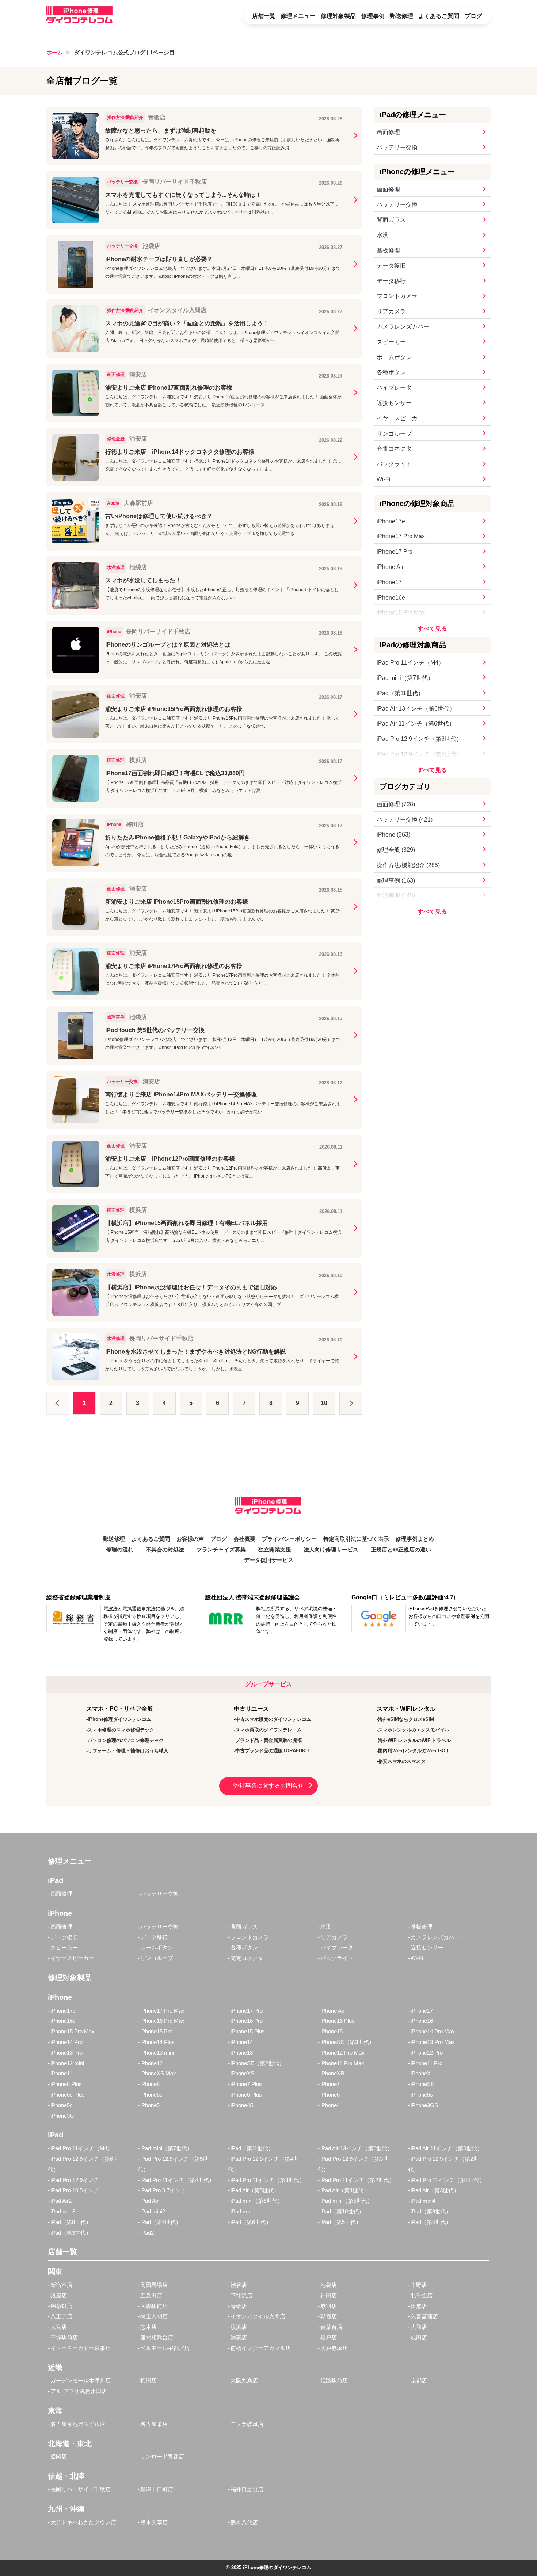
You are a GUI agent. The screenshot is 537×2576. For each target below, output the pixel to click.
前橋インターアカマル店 (261, 2348)
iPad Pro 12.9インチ (75, 2180)
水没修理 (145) (396, 895)
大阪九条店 (244, 2380)
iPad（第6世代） (251, 2222)
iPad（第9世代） (431, 2211)
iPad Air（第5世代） (255, 2190)
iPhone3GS (424, 2105)
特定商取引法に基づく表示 (356, 1539)
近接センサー (394, 403)
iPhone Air (390, 567)
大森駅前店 (154, 2306)
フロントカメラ (397, 296)
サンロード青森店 (162, 2456)
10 (324, 1403)
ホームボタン (394, 357)
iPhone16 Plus (338, 2021)
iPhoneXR (332, 2073)
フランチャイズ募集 (221, 1550)
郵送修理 (401, 16)
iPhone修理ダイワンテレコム (119, 1719)
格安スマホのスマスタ (402, 1761)
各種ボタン (391, 372)
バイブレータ (394, 388)
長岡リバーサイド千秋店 (81, 2489)
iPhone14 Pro (66, 2042)
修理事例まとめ (415, 1539)
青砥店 (239, 2306)
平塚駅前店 (64, 2337)
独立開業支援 (275, 1550)
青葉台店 (331, 2327)
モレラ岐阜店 (247, 2424)
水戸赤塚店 (334, 2348)
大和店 (419, 2327)
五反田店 (151, 2295)
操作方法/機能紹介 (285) (408, 865)
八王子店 (61, 2316)
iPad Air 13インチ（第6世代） (416, 709)
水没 (382, 235)
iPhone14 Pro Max (433, 2031)
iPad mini (241, 2211)
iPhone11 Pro (426, 2063)
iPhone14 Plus (157, 2042)
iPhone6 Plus (246, 2095)
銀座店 (59, 2295)
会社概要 (244, 1539)
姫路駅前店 (334, 2380)
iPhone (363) (393, 835)
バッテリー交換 (397, 147)
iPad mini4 (423, 2201)
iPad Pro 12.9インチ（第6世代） (419, 739)
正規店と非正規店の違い (401, 1550)
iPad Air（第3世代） (435, 2190)
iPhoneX (421, 2073)
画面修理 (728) (396, 804)
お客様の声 (190, 1539)
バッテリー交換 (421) (405, 820)
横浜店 (239, 2327)
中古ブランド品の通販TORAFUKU (272, 1751)
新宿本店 (61, 2285)
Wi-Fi (384, 479)
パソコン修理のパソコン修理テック (126, 1740)
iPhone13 (242, 2053)
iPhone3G (62, 2116)
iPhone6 (330, 2095)
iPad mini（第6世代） (257, 2201)
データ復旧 (391, 266)
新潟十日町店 (157, 2489)
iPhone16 (422, 2021)
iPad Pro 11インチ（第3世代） (268, 2180)
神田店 (329, 2295)
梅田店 (148, 2380)
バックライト (394, 464)
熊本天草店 (154, 2522)
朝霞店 (329, 2316)
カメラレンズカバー (403, 327)
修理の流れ (120, 1550)
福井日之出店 (247, 2489)
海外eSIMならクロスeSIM (406, 1719)
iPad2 (147, 2233)
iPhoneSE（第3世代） (347, 2042)
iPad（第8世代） (71, 2222)
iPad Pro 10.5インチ (75, 2190)
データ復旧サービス (269, 1560)
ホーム (55, 52)
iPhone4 (330, 2105)
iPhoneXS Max (158, 2073)
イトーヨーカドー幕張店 (81, 2348)
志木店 (148, 2327)
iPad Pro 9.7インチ (163, 2190)
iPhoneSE (422, 2084)
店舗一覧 (264, 16)
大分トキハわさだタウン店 (83, 2522)
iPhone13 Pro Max (433, 2042)
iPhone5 (150, 2105)
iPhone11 (61, 2073)
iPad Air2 (61, 2201)
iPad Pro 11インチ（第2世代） (357, 2180)
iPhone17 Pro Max (401, 536)
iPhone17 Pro (395, 552)
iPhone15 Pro (156, 2031)
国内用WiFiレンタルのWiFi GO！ (414, 1751)
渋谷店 (239, 2285)
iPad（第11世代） (400, 693)
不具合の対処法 (165, 1550)
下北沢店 (241, 2295)
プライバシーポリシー (289, 1539)
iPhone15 (332, 2031)
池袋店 (329, 2285)
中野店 (419, 2285)
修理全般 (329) (396, 850)
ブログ (473, 16)
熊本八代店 (244, 2522)
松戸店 (329, 2337)
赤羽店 (329, 2306)
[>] (351, 1403)
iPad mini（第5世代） (346, 2201)
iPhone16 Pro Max (401, 613)
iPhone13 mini (157, 2053)
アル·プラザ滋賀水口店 (79, 2391)
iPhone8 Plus (66, 2084)
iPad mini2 (153, 2211)
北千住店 (422, 2295)
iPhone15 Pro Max (73, 2031)
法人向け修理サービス (331, 1550)
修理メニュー (298, 16)
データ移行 (391, 281)
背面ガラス (391, 220)
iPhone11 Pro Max (342, 2063)
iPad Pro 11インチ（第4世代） (177, 2180)
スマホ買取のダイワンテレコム (268, 1730)
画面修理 (388, 132)
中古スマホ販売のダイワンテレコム (273, 1719)
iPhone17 (389, 582)
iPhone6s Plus (68, 2095)
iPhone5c (62, 2105)
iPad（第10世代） (342, 2211)
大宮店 (59, 2327)
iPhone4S (242, 2105)
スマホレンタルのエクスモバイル (414, 1730)
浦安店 (239, 2337)
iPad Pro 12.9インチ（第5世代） (419, 754)
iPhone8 (150, 2084)
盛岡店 (59, 2456)
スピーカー (391, 342)
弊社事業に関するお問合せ (268, 1786)
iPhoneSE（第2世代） (258, 2063)
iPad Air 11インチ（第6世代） (416, 724)
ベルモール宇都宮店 (165, 2348)
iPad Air (149, 2201)
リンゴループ (394, 434)
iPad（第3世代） (71, 2233)
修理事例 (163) (396, 881)
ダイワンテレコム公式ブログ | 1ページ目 (124, 52)
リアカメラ (391, 311)
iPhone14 (242, 2042)
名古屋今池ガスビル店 (78, 2424)
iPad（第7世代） (161, 2222)
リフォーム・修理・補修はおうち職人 (128, 1751)
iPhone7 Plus (246, 2084)
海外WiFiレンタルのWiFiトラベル (414, 1740)
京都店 (419, 2380)
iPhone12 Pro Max (342, 2053)
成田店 (419, 2337)
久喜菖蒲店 (424, 2316)
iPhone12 (151, 2063)
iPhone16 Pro (247, 2021)
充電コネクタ (394, 449)
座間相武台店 (157, 2337)
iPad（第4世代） (431, 2222)
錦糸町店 (61, 2306)
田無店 (419, 2306)
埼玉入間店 (154, 2316)
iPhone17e (391, 521)
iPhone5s (422, 2095)
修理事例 (373, 16)
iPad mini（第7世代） (405, 678)
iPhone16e (391, 598)
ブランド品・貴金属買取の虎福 (268, 1740)
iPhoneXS (242, 2073)
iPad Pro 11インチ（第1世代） (448, 2180)
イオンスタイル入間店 (258, 2316)
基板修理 (388, 250)
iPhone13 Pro (66, 2053)
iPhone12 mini (67, 2063)
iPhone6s (151, 2095)
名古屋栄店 (154, 2424)
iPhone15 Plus (248, 2031)
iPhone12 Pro (427, 2053)
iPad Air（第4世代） (345, 2190)
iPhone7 (330, 2084)
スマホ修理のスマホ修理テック (121, 1730)
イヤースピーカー (400, 418)
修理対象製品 (338, 16)
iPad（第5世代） (341, 2222)
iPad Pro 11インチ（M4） (410, 663)
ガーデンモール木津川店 (81, 2380)
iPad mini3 (63, 2211)
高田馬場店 (154, 2285)
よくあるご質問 (439, 16)
